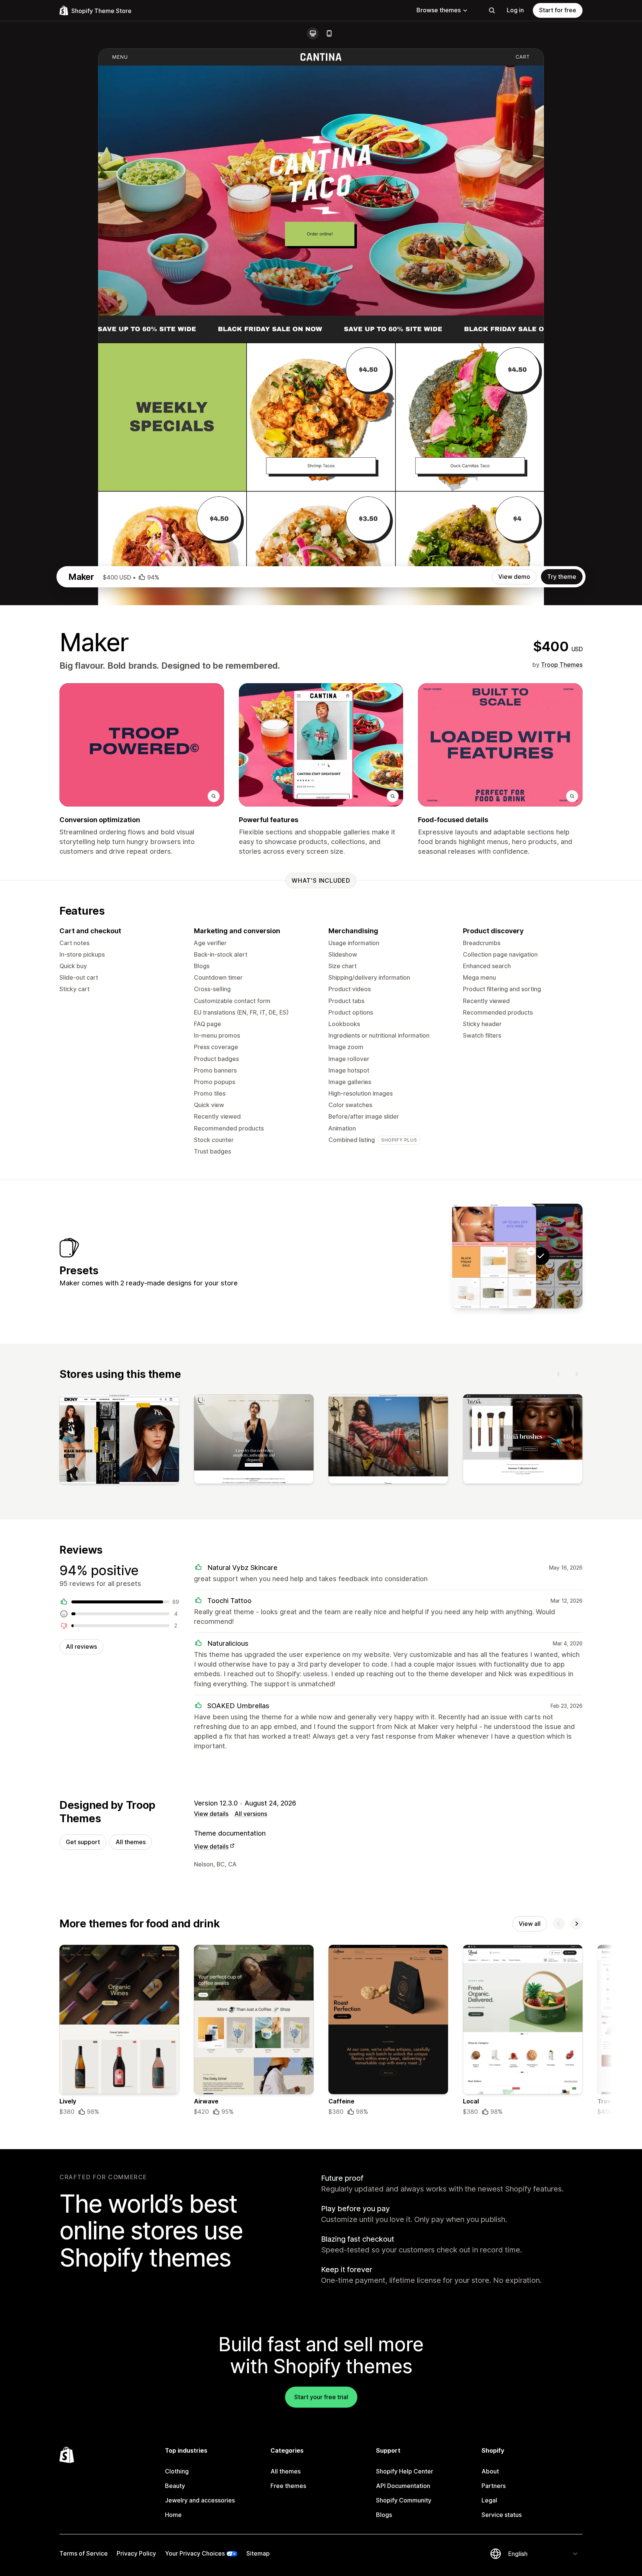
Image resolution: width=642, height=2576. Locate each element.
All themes (131, 1842)
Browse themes (439, 10)
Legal (489, 2500)
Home (173, 2515)
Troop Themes (562, 665)
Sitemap (258, 2553)
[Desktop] (313, 33)
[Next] (577, 1374)
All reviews (81, 1647)
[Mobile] (329, 33)
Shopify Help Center (405, 2471)
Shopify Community (404, 2500)
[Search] (492, 10)
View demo (514, 577)
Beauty (175, 2486)
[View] (119, 1441)
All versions (251, 1814)
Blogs (384, 2515)
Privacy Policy (136, 2553)
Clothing (177, 2471)
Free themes (288, 2486)
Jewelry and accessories (200, 2500)
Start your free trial (321, 2397)
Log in (515, 10)
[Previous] (559, 1374)
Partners (494, 2486)
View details (211, 1814)
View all (530, 1924)
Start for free (558, 10)
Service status (502, 2515)
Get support (83, 1842)
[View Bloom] (494, 1256)
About (490, 2471)
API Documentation (403, 2486)
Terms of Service (84, 2553)
